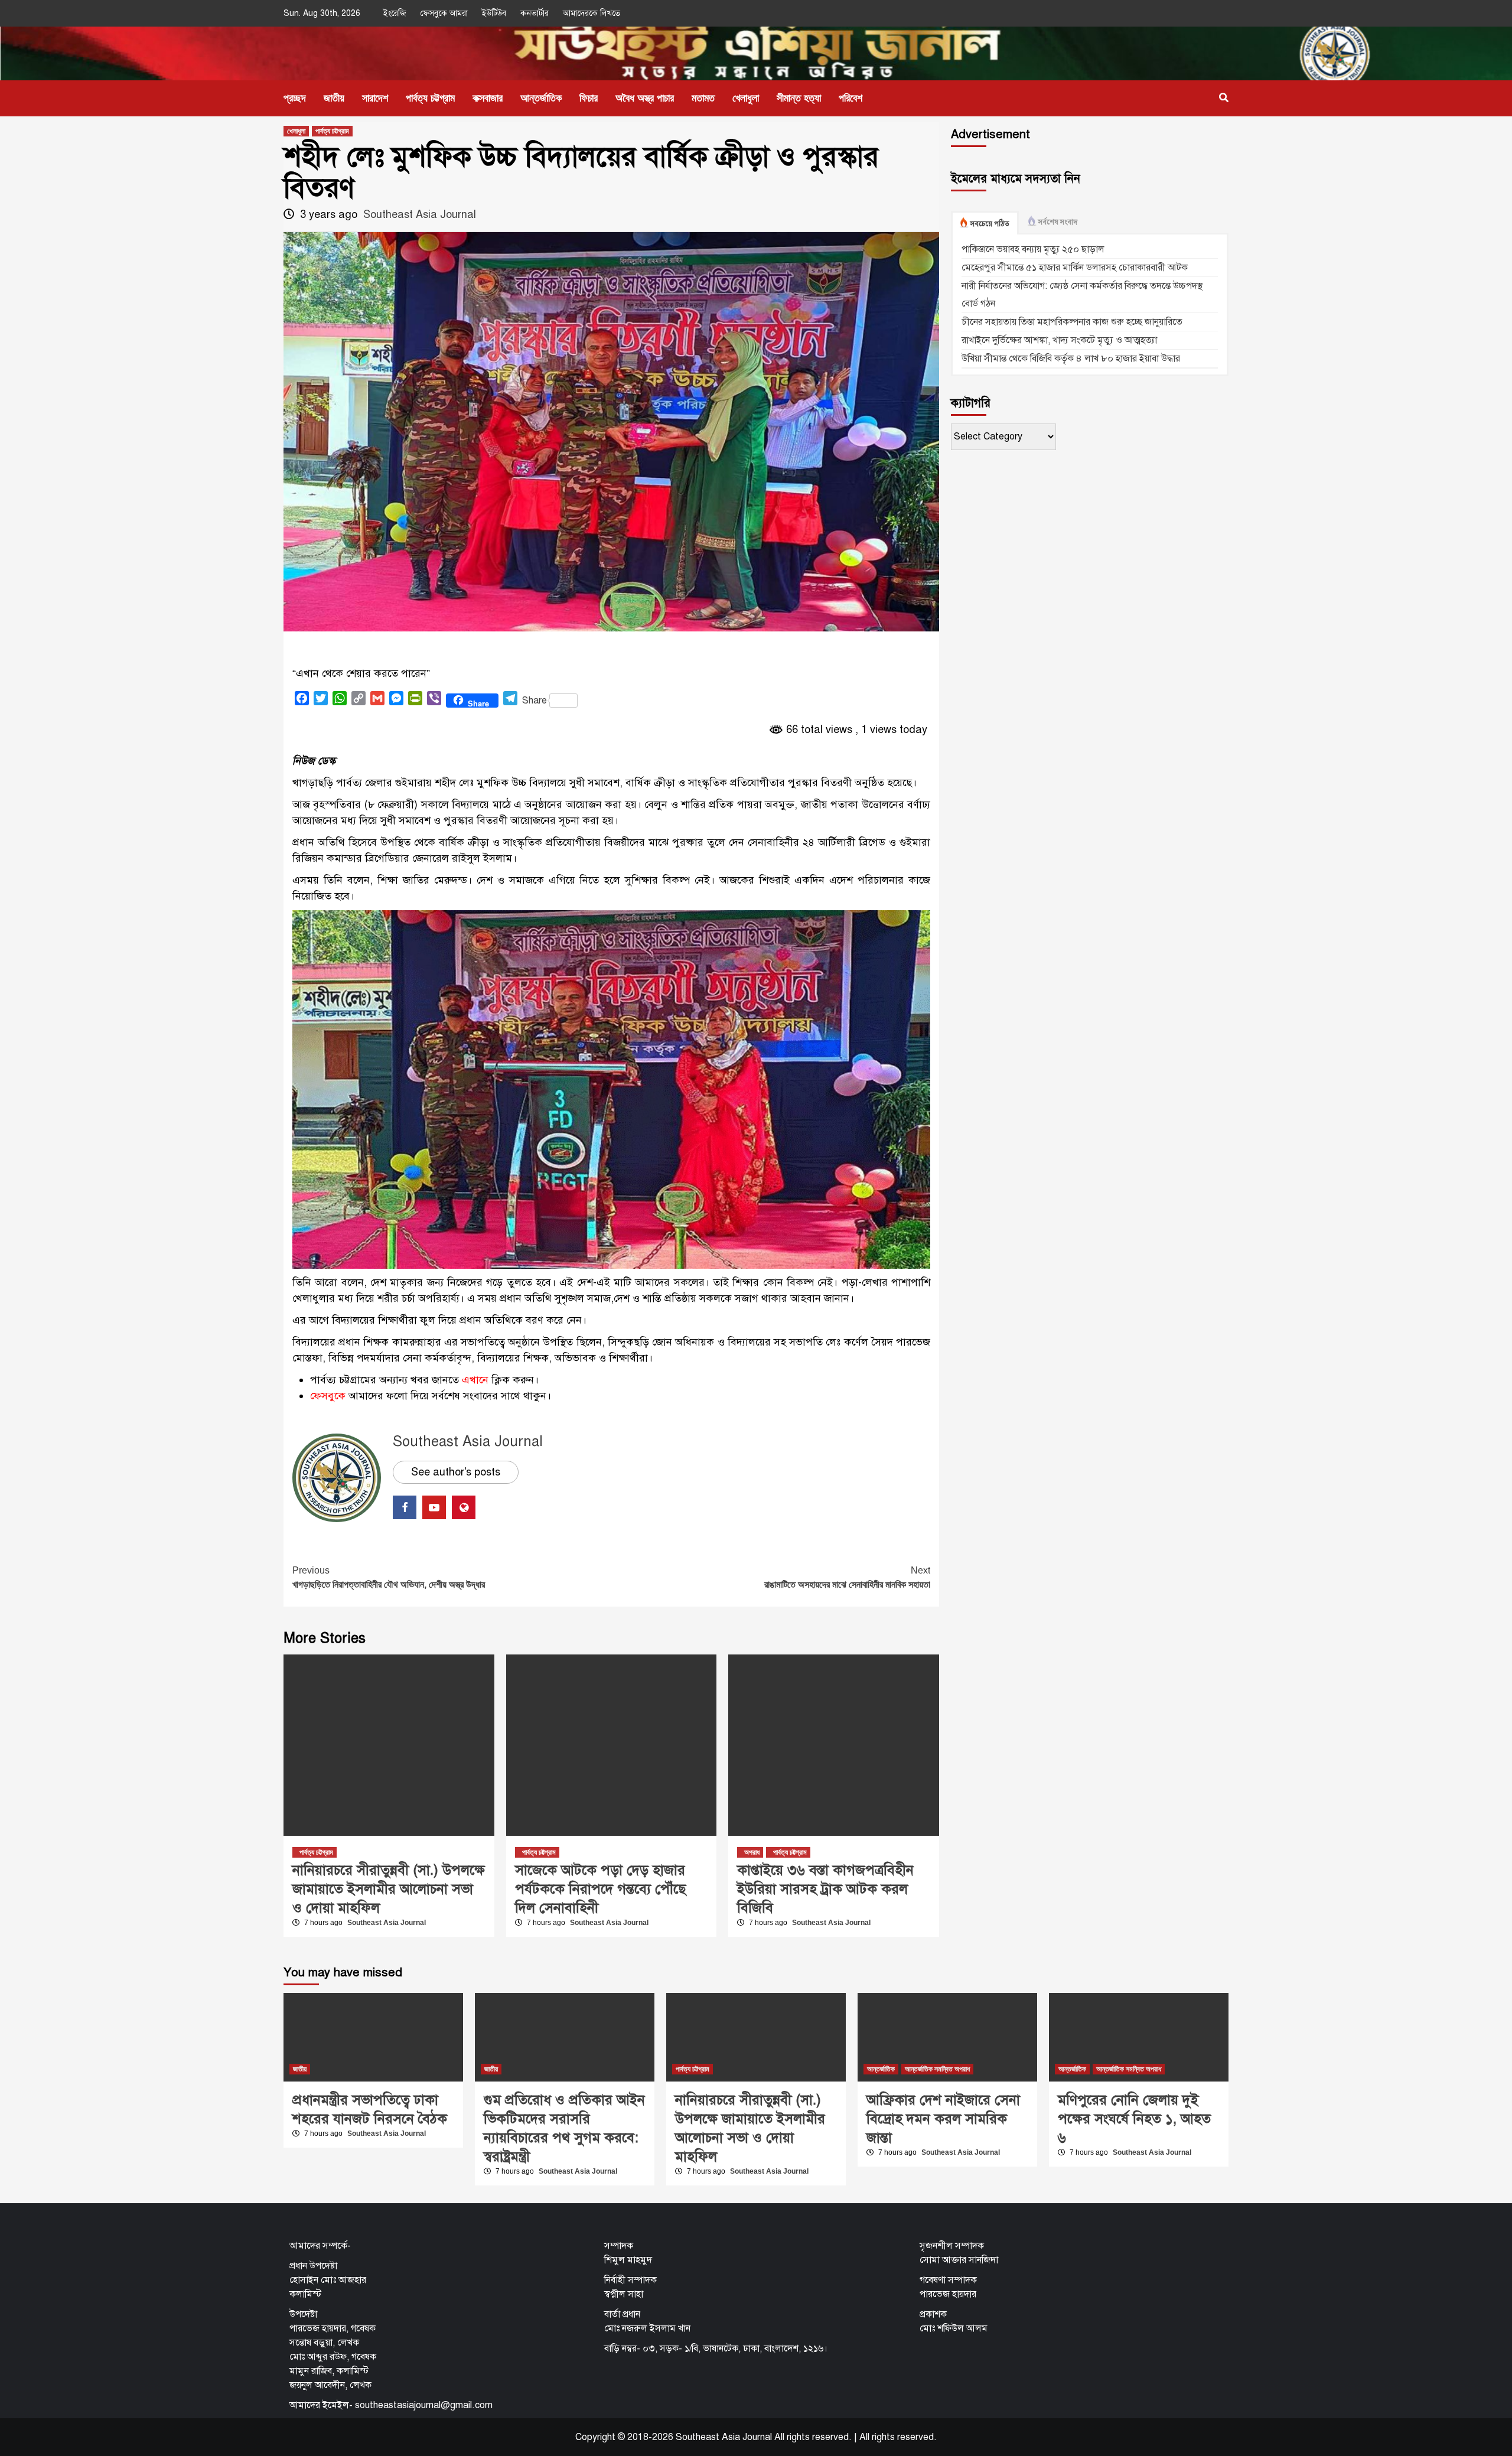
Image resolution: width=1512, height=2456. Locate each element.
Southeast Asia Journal (420, 214)
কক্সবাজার (488, 98)
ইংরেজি (395, 13)
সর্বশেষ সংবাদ (1058, 222)
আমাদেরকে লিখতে (592, 13)
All (864, 2437)
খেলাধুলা (746, 98)
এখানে (475, 1380)
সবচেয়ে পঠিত (990, 224)
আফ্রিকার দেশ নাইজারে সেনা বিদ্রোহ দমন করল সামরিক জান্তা (943, 2119)
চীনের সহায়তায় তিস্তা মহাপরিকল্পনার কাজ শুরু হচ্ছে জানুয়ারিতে (1072, 322)
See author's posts (456, 1472)
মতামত (703, 98)
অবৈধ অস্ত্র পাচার (645, 98)
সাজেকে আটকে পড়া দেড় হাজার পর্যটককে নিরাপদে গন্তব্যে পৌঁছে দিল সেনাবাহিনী (600, 1889)
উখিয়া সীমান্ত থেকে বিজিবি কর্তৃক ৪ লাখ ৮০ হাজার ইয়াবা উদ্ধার (1071, 359)
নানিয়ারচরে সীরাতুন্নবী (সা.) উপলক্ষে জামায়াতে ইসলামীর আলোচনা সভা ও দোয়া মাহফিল (389, 1889)
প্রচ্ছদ (295, 98)
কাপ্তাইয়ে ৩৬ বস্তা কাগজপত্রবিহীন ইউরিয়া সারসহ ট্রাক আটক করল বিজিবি (825, 1889)
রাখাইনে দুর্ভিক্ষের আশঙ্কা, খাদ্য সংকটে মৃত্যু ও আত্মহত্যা (1059, 340)
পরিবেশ (850, 98)
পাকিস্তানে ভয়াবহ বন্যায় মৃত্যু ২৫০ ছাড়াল (1033, 249)
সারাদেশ (375, 98)
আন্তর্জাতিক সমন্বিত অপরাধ (937, 2069)
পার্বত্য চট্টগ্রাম (430, 98)
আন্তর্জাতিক (541, 98)
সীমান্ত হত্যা (799, 98)
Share (535, 701)
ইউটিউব (494, 13)
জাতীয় (334, 98)
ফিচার (589, 98)
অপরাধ (752, 1852)
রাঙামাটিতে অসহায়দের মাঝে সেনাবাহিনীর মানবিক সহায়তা (847, 1577)
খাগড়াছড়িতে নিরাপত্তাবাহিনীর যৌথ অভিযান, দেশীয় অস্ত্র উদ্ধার (389, 1577)
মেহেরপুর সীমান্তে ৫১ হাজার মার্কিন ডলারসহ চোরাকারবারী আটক (1075, 268)
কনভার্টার (535, 13)
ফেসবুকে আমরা (444, 13)
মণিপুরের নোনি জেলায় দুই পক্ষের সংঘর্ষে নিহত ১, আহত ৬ (1134, 2119)
